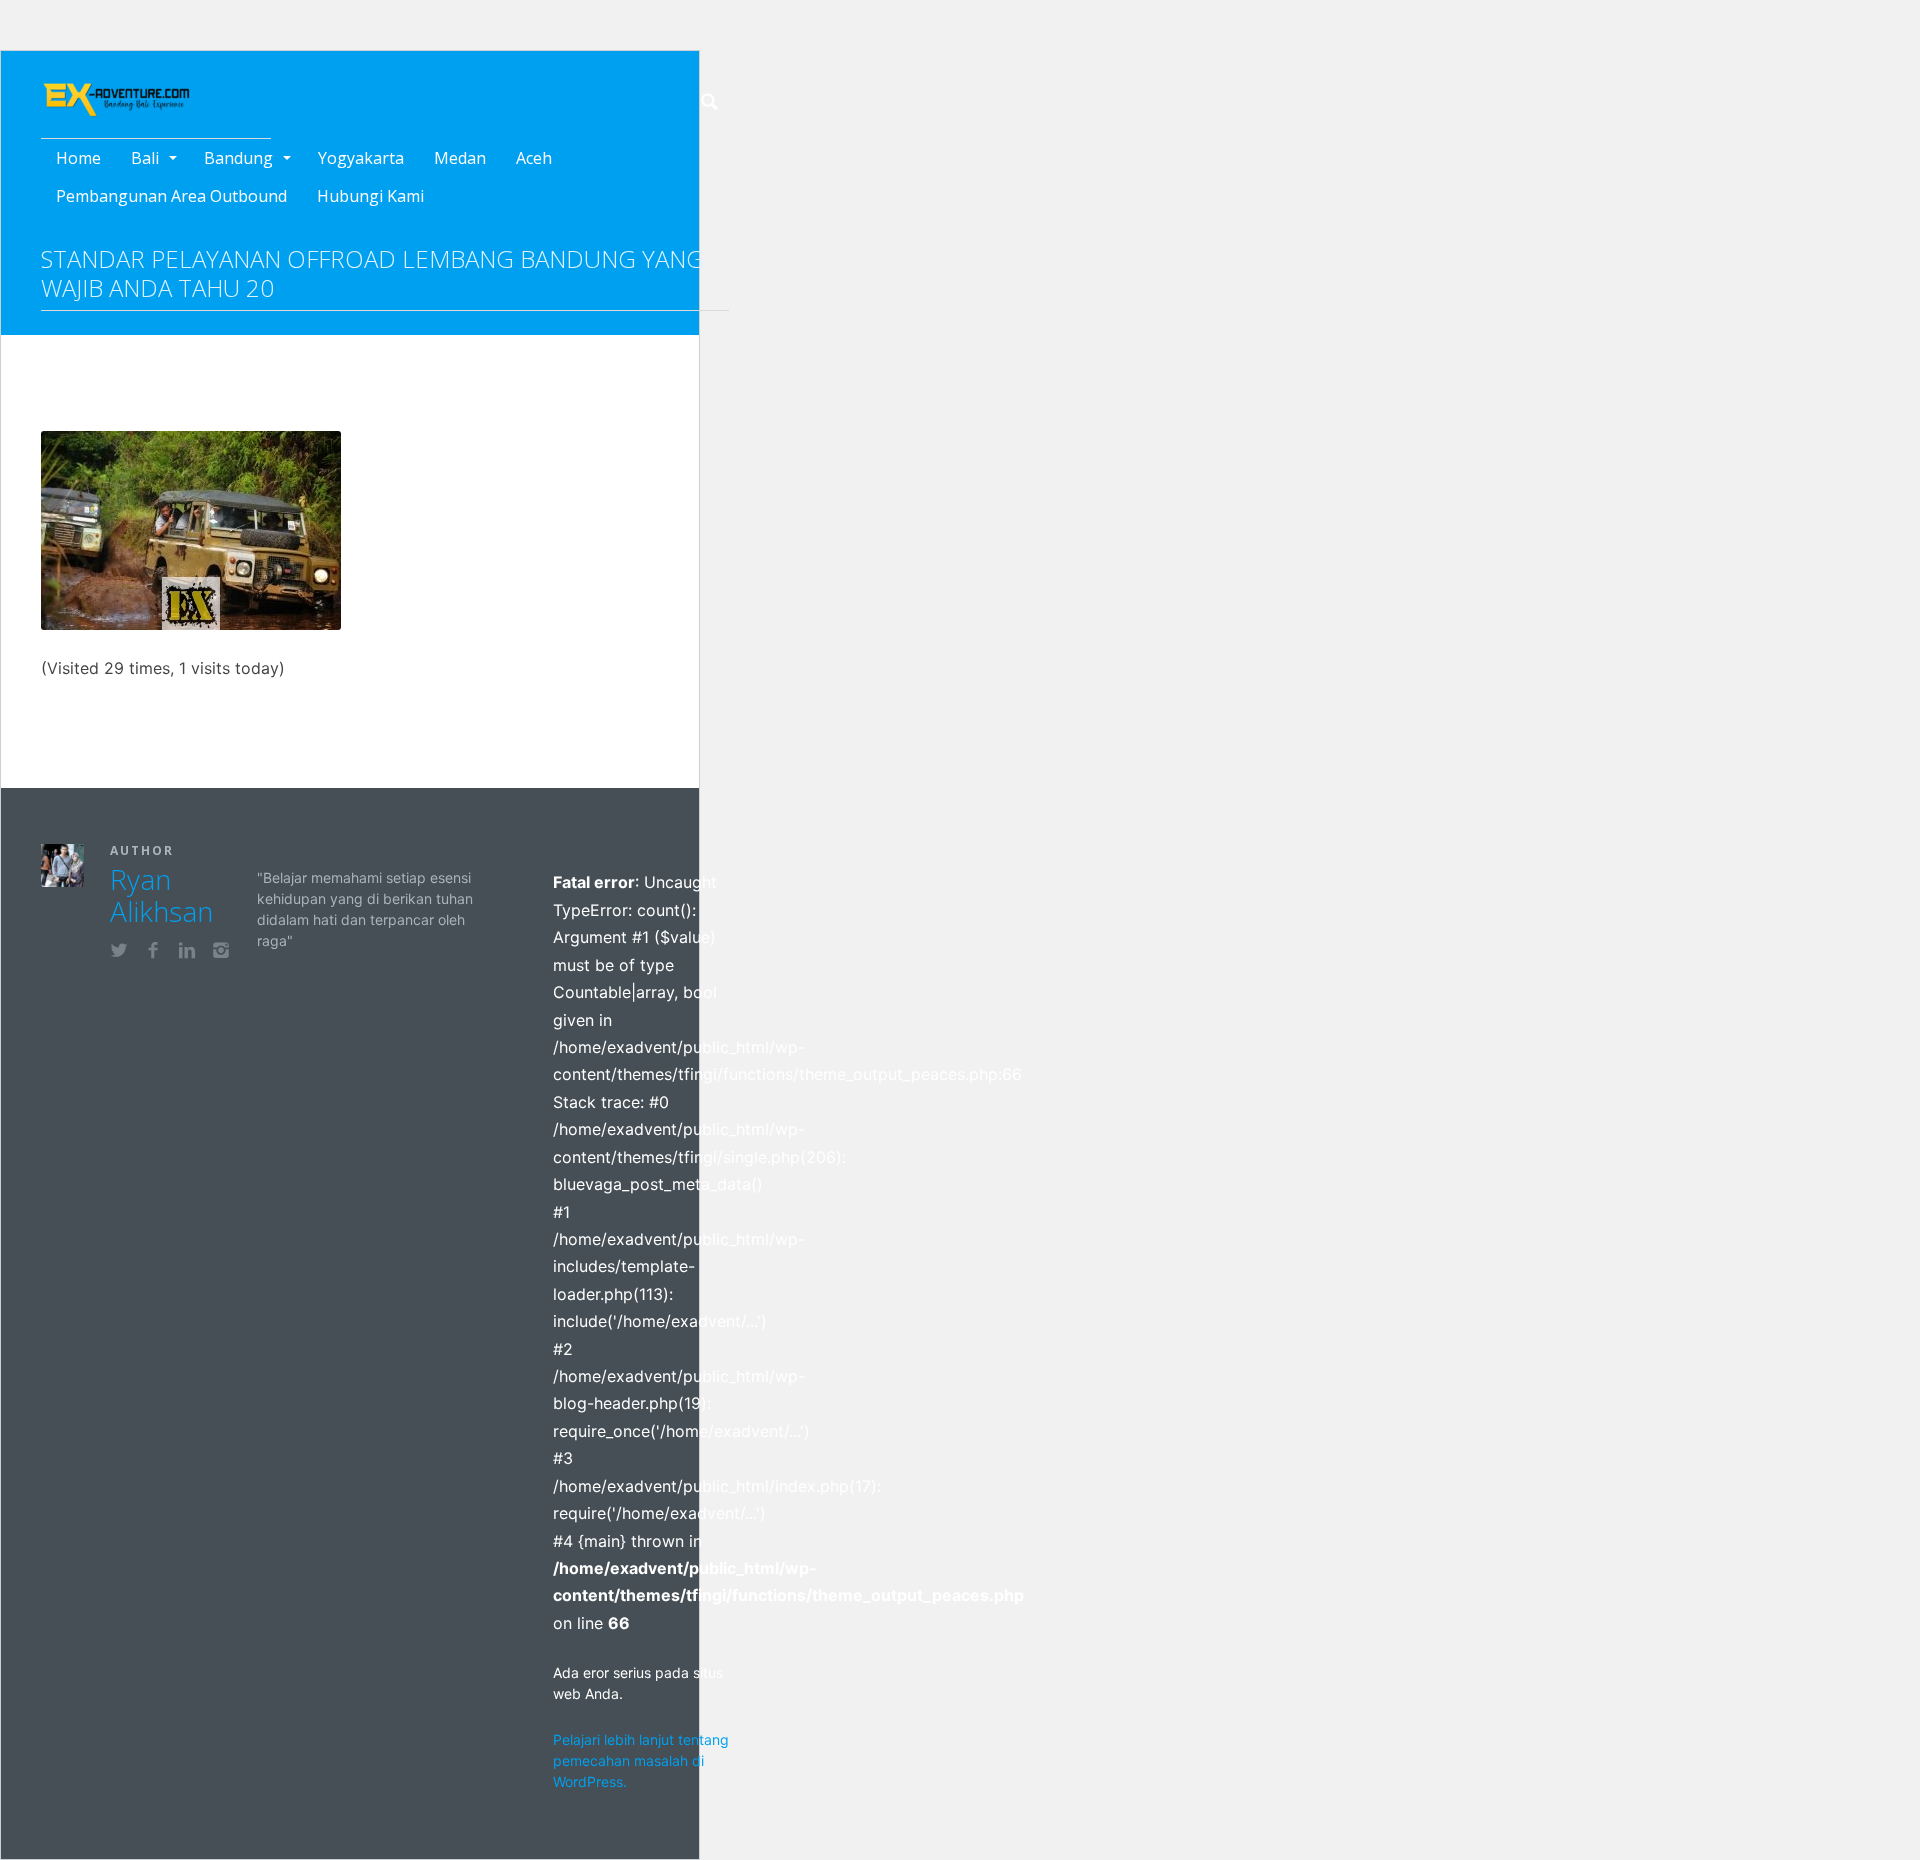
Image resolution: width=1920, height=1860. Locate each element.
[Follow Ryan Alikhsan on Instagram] (221, 953)
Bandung (238, 158)
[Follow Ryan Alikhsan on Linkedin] (187, 953)
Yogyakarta (361, 158)
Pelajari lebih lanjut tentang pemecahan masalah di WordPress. (641, 1760)
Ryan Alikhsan (161, 895)
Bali (145, 158)
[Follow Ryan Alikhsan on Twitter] (119, 953)
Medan (460, 158)
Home (78, 158)
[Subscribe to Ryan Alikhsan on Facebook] (153, 953)
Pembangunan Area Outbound (171, 196)
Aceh (534, 158)
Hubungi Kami (370, 196)
